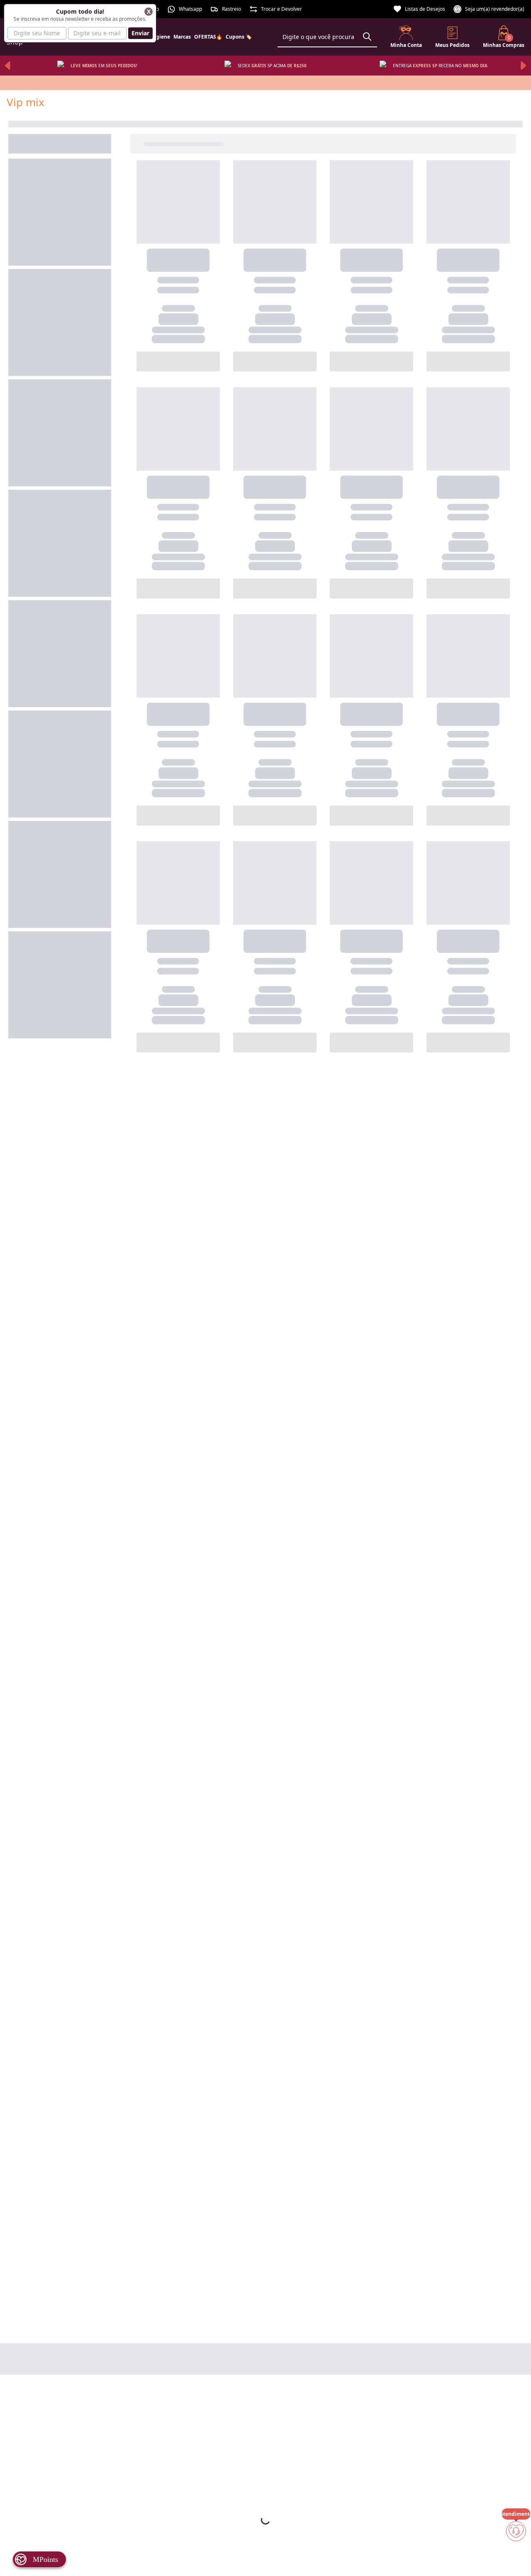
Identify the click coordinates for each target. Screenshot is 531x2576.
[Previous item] (7, 66)
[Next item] (524, 66)
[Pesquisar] (367, 37)
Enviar (140, 33)
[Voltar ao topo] (516, 2556)
